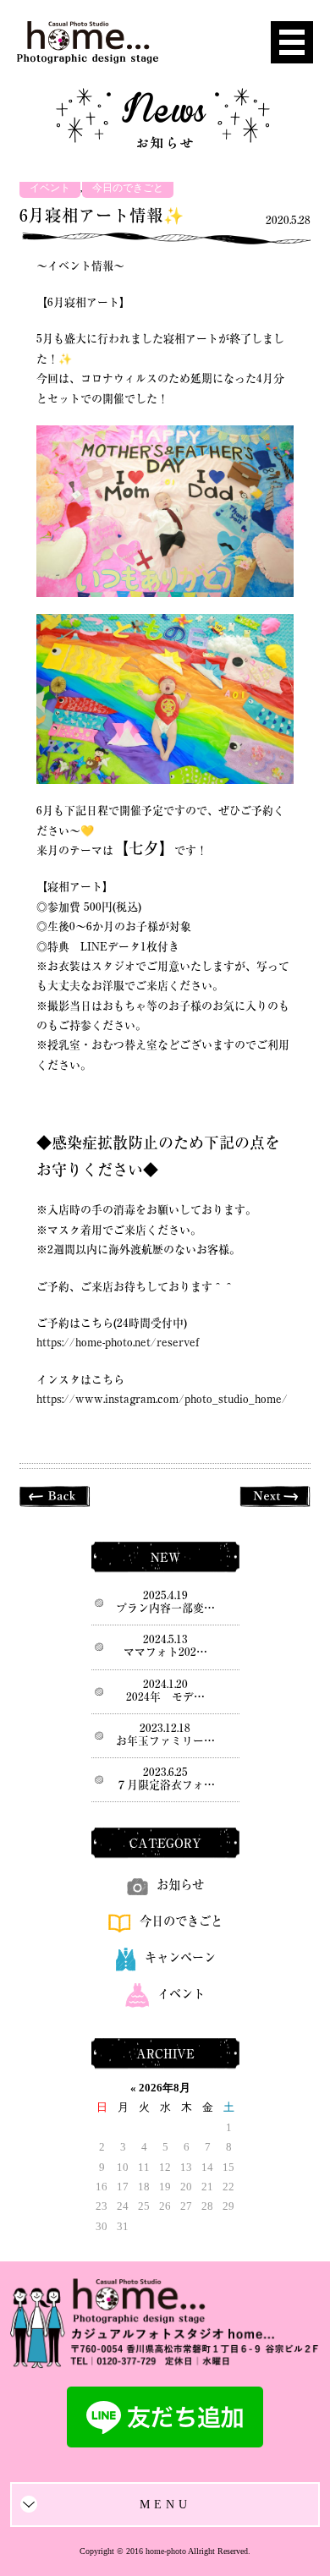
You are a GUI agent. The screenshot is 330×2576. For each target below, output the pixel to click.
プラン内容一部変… (165, 1608)
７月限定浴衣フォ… (165, 1785)
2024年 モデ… (165, 1697)
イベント (50, 188)
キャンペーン (180, 1957)
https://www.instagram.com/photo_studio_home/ (162, 1399)
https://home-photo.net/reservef (118, 1343)
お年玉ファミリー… (165, 1741)
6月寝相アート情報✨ (102, 215)
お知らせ (180, 1885)
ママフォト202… (165, 1652)
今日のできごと (128, 188)
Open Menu (292, 42)
